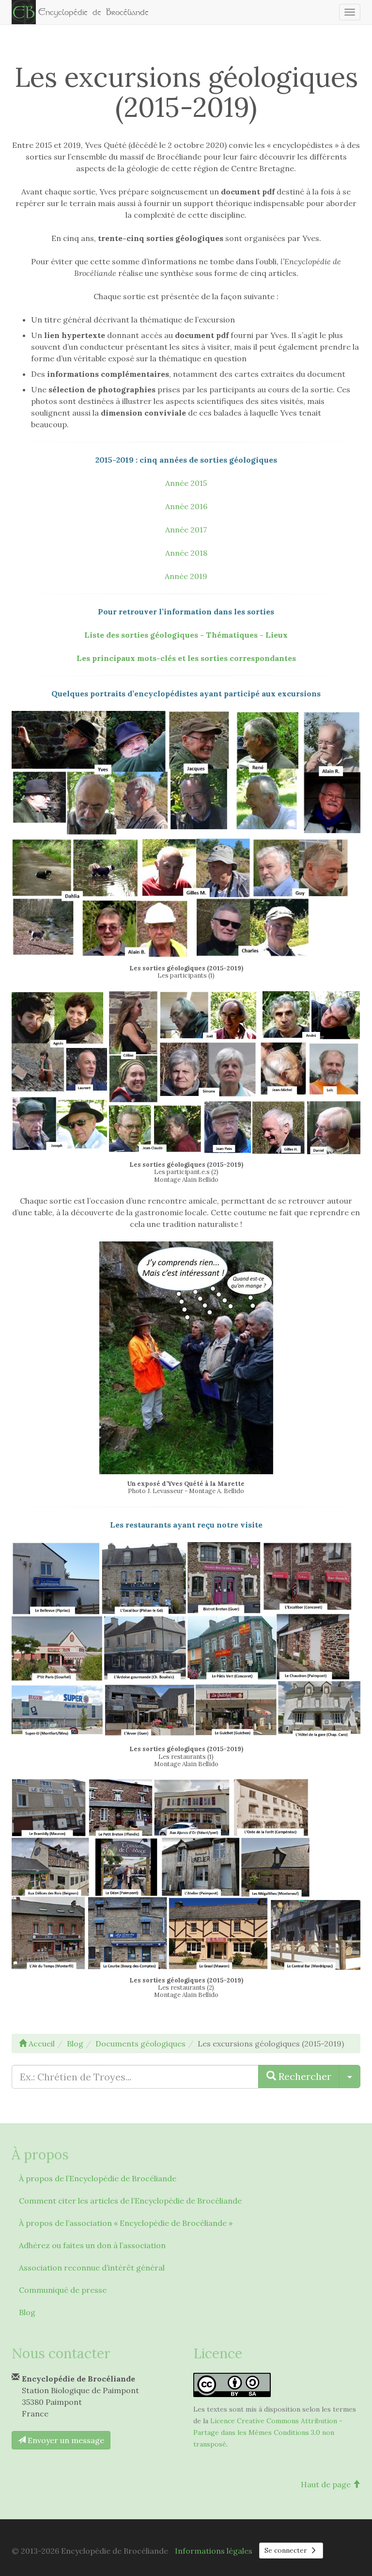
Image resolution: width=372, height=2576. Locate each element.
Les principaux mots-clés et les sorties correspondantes (186, 658)
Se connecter (287, 2550)
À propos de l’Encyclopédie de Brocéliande (98, 2178)
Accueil (41, 2044)
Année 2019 (186, 576)
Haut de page (327, 2484)
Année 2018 (186, 553)
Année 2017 (186, 530)
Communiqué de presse (63, 2290)
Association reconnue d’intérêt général (92, 2268)
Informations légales (214, 2551)
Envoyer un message (65, 2440)
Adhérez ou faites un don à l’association (92, 2245)
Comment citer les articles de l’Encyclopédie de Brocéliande (130, 2201)
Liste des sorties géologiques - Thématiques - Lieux (186, 635)
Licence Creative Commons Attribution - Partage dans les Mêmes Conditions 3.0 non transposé (268, 2432)
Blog (27, 2312)
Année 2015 (186, 483)
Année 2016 (186, 506)
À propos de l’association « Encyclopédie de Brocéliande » (126, 2223)
